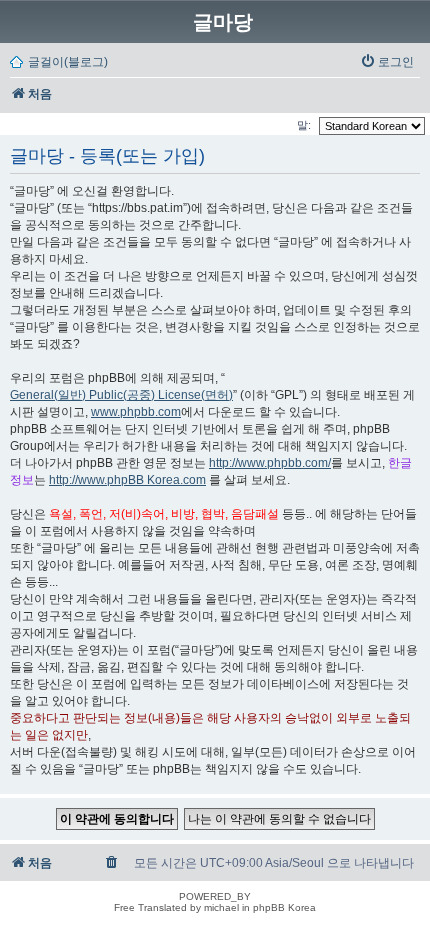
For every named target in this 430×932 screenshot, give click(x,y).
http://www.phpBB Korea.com (127, 480)
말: (305, 125)
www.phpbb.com (136, 412)
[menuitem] (387, 62)
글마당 (223, 22)
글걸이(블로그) (68, 62)
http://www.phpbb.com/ (270, 463)
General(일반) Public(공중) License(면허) (121, 395)
